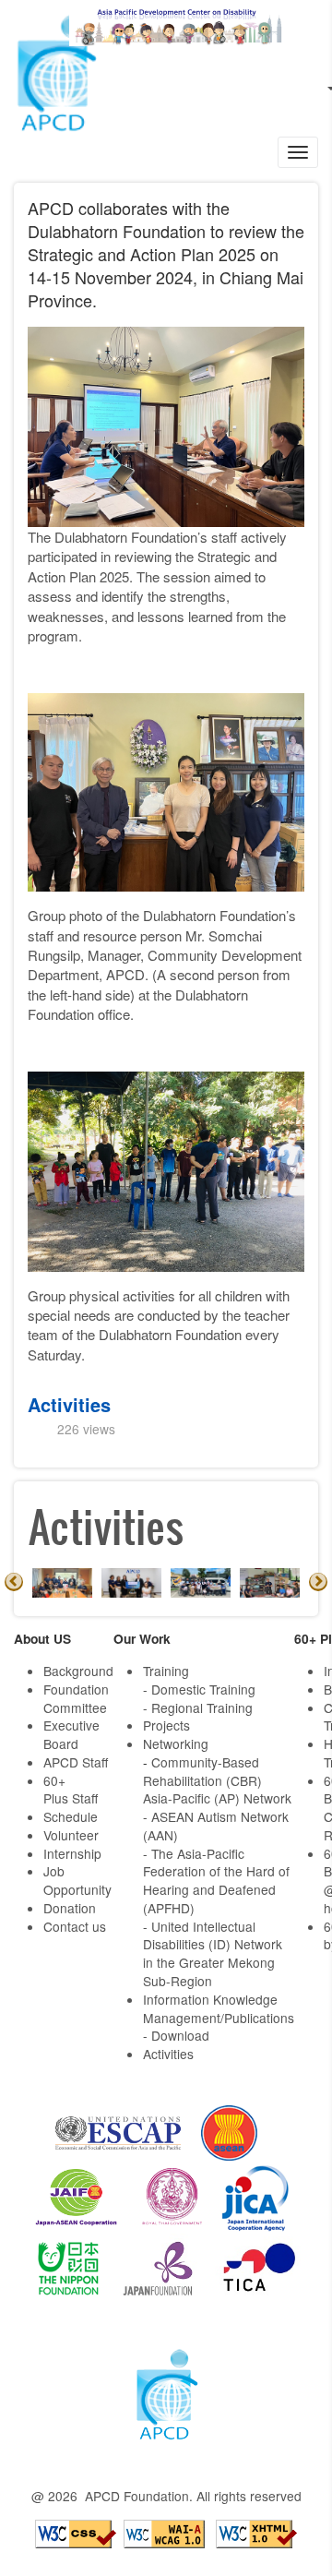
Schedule (71, 1816)
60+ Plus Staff (71, 1790)
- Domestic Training (199, 1689)
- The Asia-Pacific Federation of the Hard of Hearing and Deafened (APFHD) (216, 1881)
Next (318, 1582)
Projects (166, 1725)
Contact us (75, 1926)
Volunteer (71, 1835)
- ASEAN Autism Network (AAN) (216, 1826)
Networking (176, 1743)
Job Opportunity (77, 1880)
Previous (14, 1582)
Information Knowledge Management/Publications (219, 2008)
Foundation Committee (76, 1698)
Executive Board (71, 1734)
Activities (69, 1404)
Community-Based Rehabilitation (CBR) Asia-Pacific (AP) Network (217, 1780)
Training (166, 1671)
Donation (70, 1908)
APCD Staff (76, 1762)
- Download (176, 2035)
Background (78, 1671)
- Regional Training (198, 1707)
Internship (72, 1853)
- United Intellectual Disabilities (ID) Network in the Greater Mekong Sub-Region (213, 1953)
